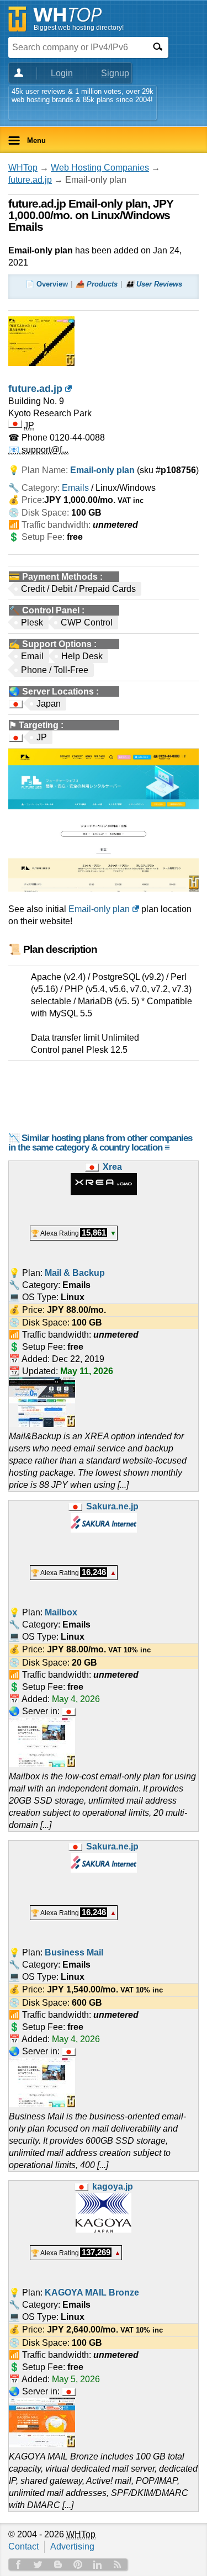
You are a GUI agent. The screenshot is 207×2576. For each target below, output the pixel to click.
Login (62, 73)
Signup (115, 73)
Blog (58, 2564)
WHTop (23, 168)
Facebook (18, 2564)
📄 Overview (47, 284)
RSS (118, 2564)
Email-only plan (99, 909)
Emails (75, 488)
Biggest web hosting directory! (79, 28)
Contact (23, 2546)
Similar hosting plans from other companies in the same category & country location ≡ (100, 1143)
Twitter (38, 2564)
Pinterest (78, 2564)
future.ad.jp (30, 180)
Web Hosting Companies (100, 168)
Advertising (72, 2546)
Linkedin (98, 2564)
